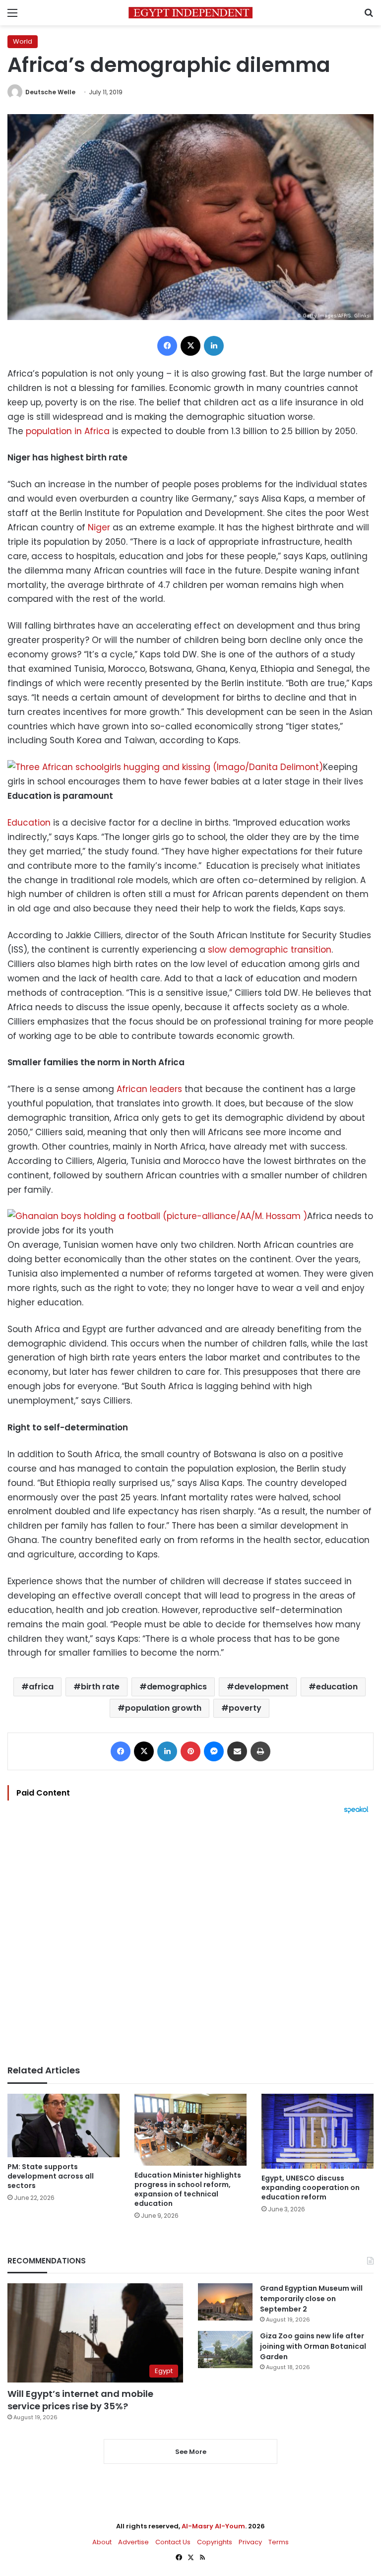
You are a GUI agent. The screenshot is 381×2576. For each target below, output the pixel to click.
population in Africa (68, 431)
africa (41, 1687)
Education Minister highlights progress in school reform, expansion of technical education (188, 2189)
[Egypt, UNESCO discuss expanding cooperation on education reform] (317, 2131)
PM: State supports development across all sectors (51, 2176)
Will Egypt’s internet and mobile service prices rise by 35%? (80, 2400)
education (337, 1687)
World (23, 41)
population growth (163, 1708)
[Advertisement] (190, 1939)
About (102, 2542)
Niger (99, 527)
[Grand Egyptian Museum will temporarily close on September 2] (225, 2302)
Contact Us (173, 2542)
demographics (177, 1687)
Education (29, 823)
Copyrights (215, 2542)
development (261, 1687)
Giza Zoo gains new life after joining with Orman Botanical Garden (313, 2346)
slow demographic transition (270, 950)
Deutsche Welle (50, 92)
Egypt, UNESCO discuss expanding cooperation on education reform (311, 2188)
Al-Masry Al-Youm (213, 2526)
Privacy (250, 2542)
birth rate (100, 1687)
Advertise (133, 2542)
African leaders (149, 1089)
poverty (245, 1708)
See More (191, 2452)
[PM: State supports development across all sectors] (63, 2125)
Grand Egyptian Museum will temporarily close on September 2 (311, 2299)
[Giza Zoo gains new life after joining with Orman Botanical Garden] (225, 2350)
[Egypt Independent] (190, 13)
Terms (279, 2542)
